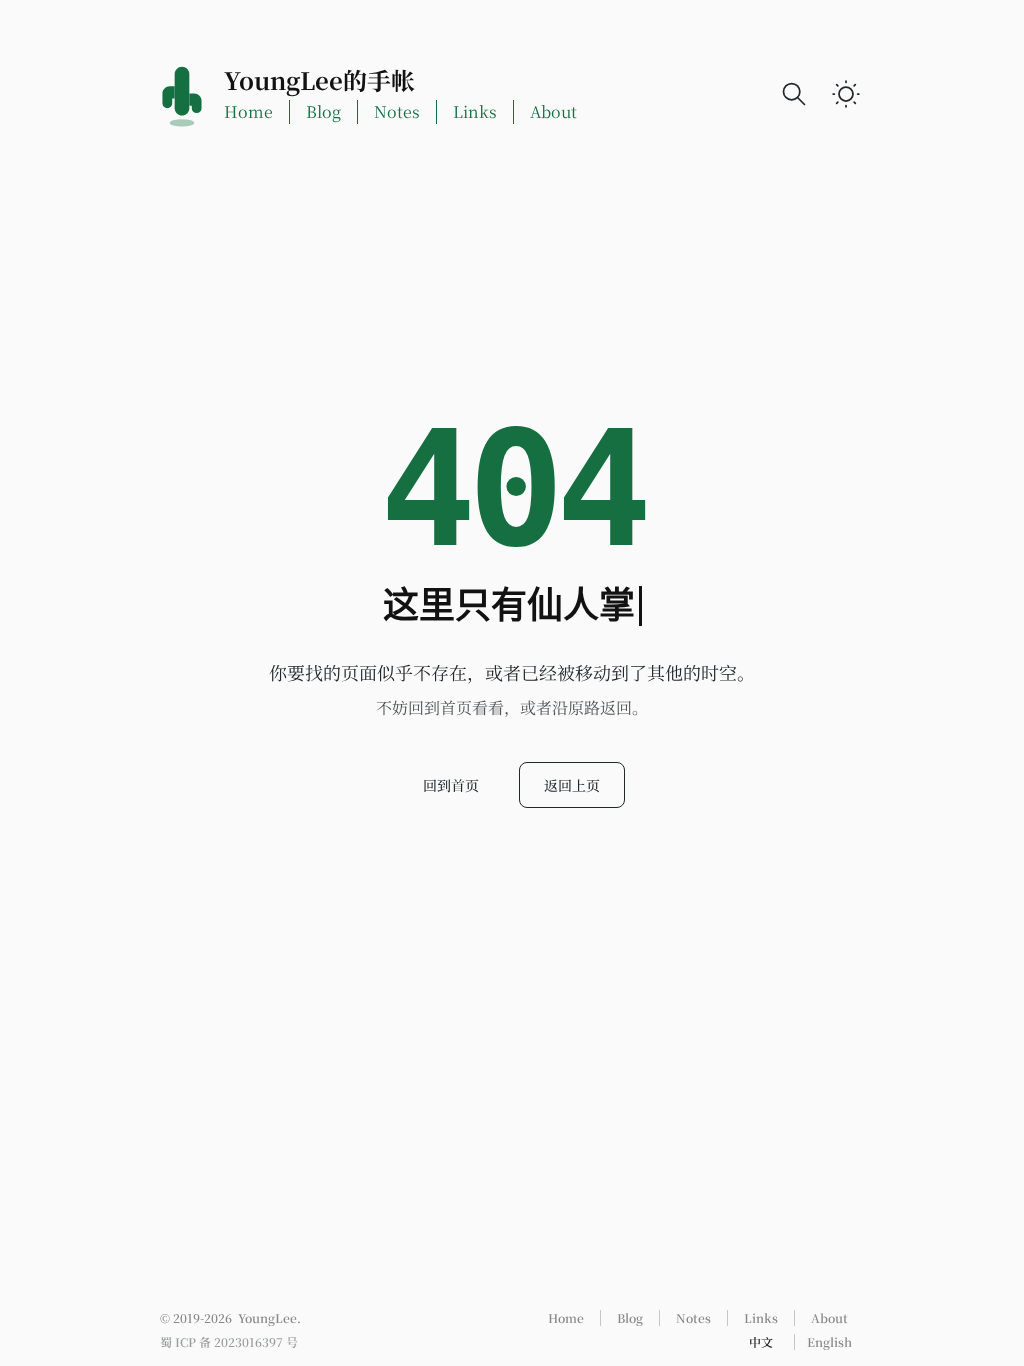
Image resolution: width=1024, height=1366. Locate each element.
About (553, 111)
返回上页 (572, 785)
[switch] (846, 94)
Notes (397, 111)
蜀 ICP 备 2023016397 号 (229, 1342)
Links (475, 111)
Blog (323, 111)
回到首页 (451, 785)
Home (248, 111)
